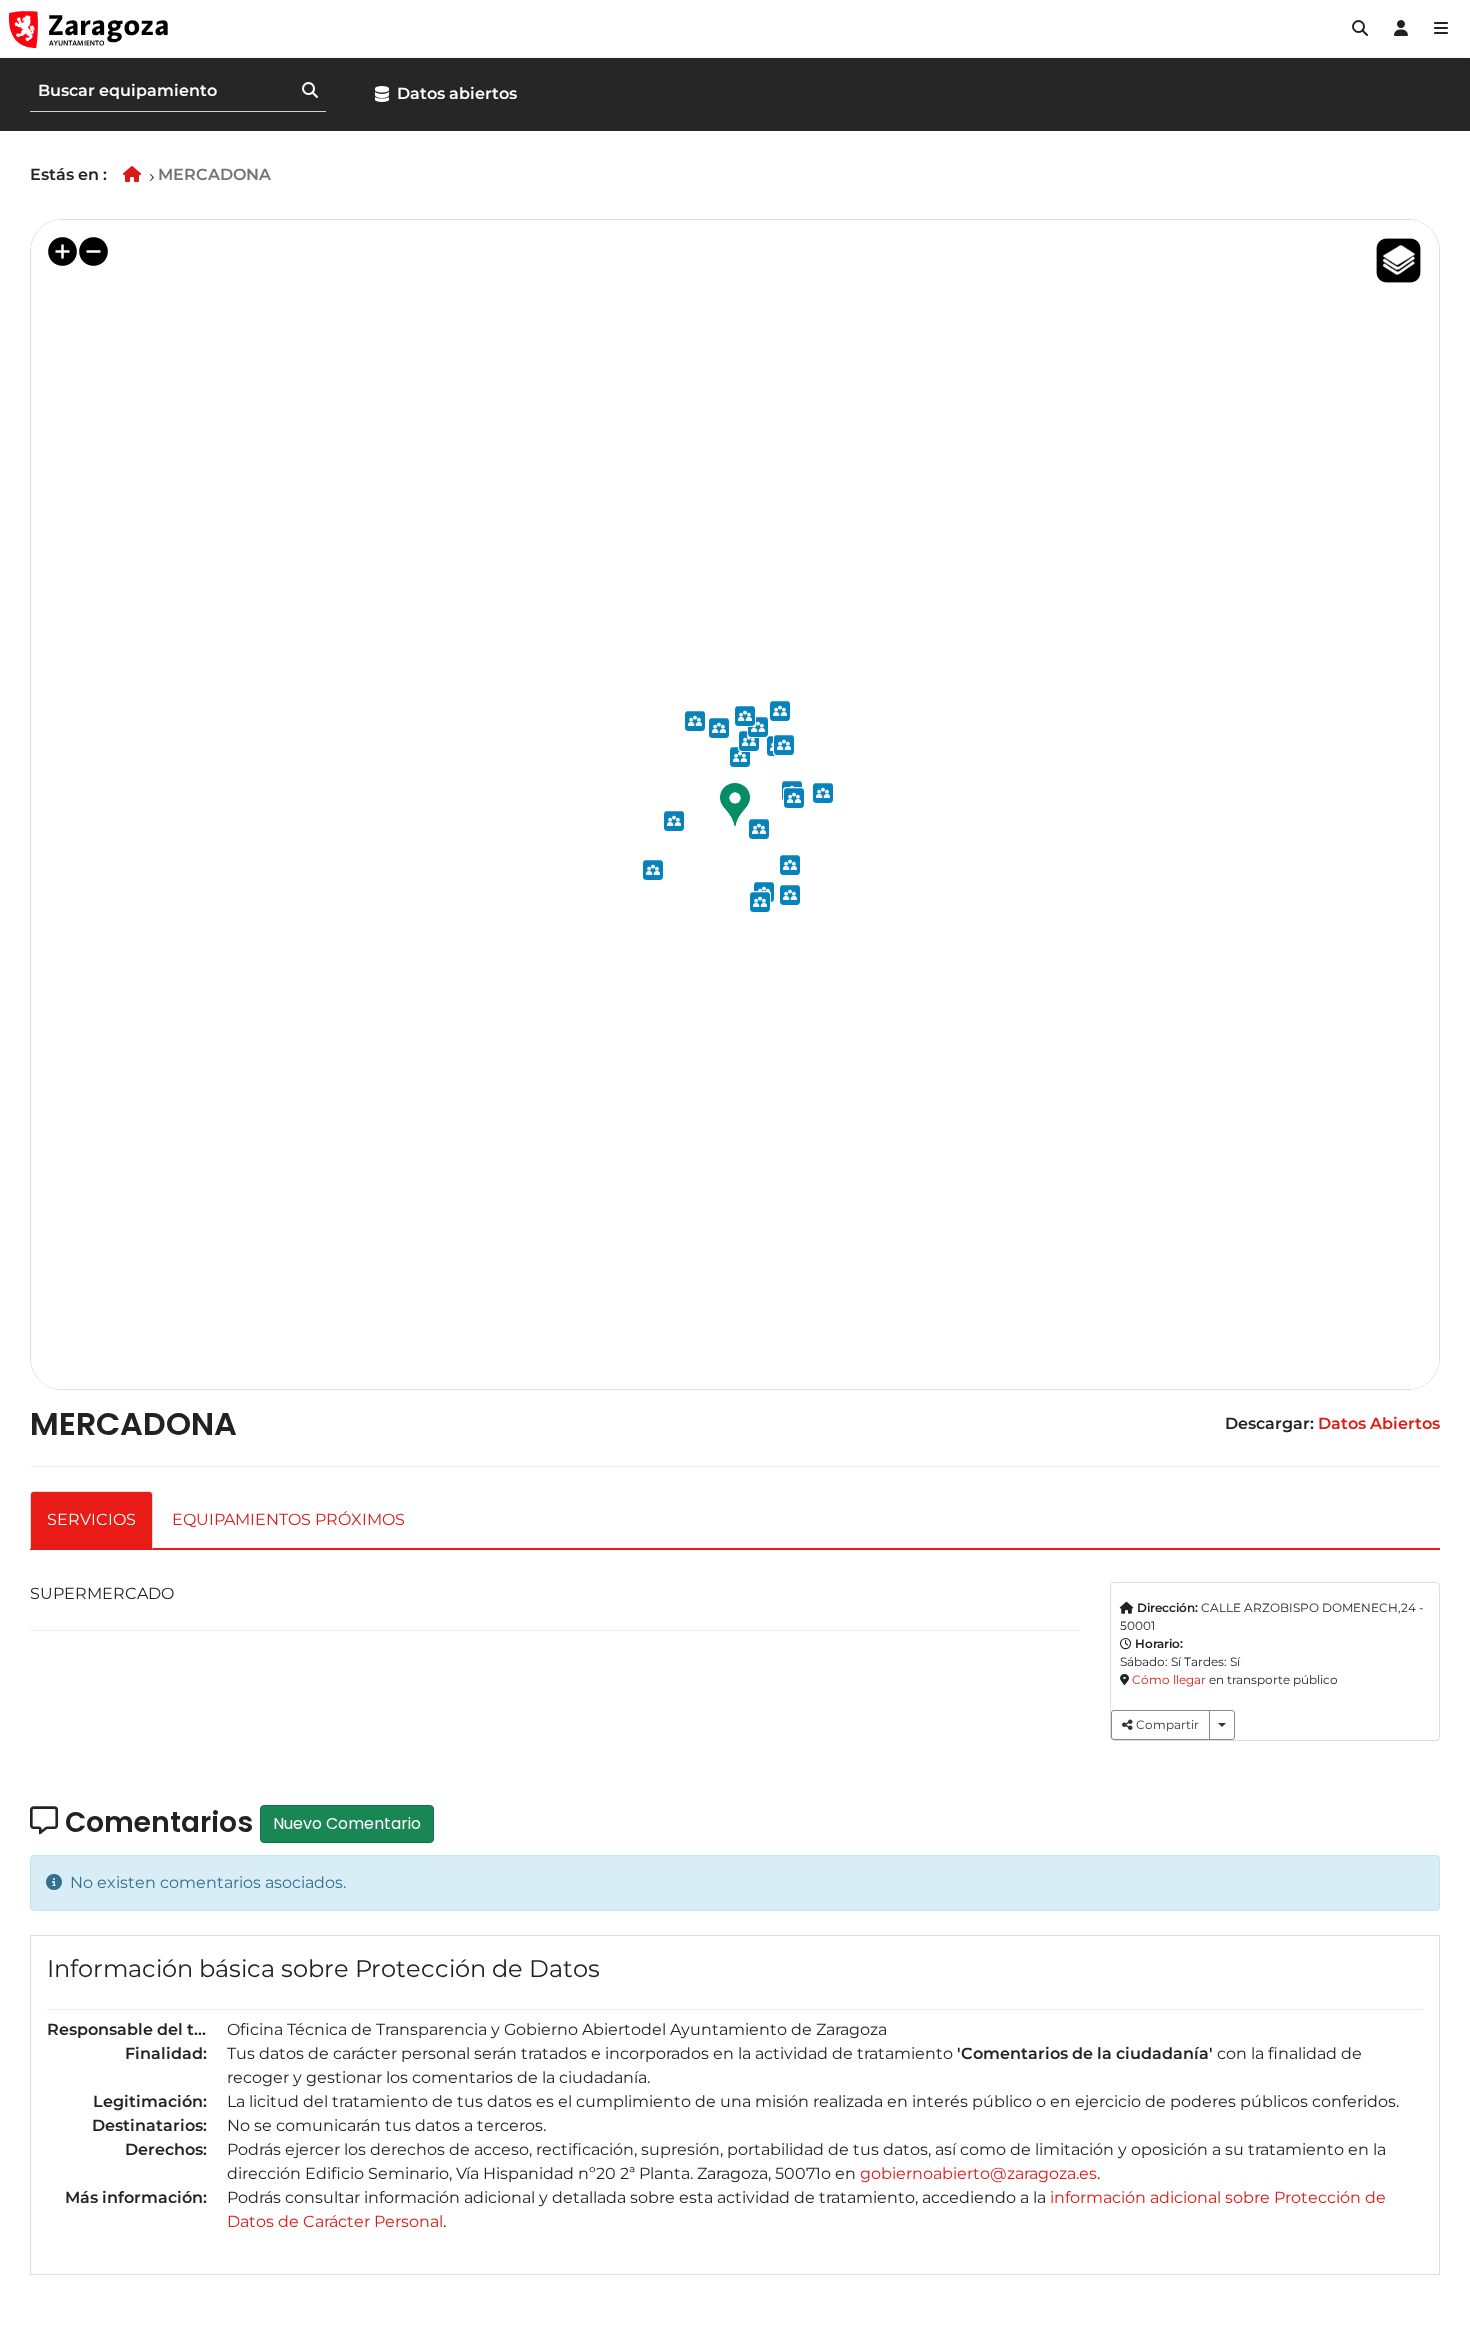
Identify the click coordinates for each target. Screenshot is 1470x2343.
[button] (1360, 29)
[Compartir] (1222, 1725)
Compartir (1166, 1724)
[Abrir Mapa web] (1441, 29)
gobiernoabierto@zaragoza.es (978, 2173)
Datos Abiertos (1379, 1423)
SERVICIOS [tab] (91, 1519)
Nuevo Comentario (347, 1823)
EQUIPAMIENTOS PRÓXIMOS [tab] (288, 1519)
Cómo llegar (1169, 1679)
